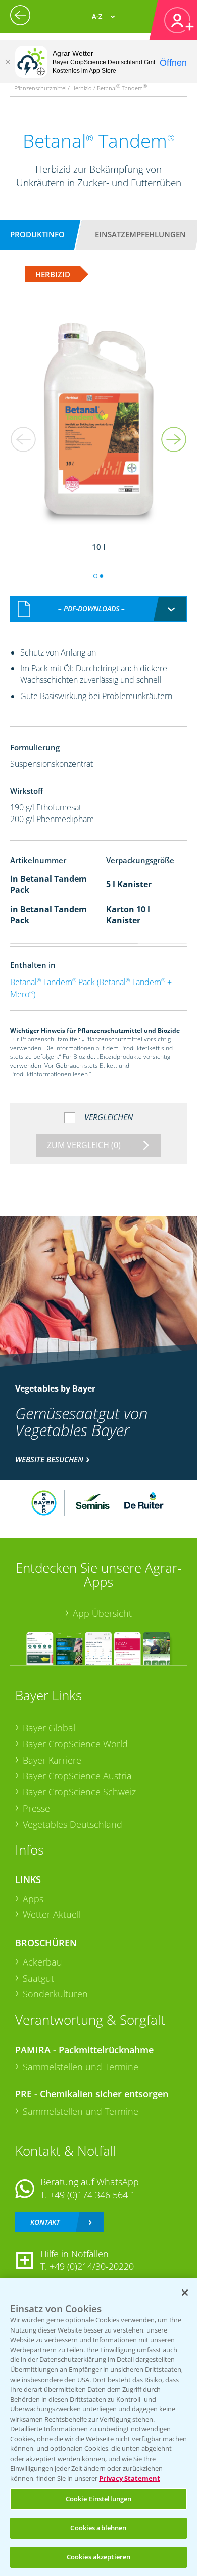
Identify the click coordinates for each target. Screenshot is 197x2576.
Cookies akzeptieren (98, 2557)
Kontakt (45, 2222)
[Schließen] (8, 62)
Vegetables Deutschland (72, 1824)
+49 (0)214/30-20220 (92, 2266)
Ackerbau (42, 1962)
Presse (36, 1808)
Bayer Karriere (52, 1760)
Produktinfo (37, 234)
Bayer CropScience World (75, 1744)
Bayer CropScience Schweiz (79, 1792)
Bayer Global (49, 1728)
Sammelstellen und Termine (81, 2067)
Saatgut (38, 1978)
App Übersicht (102, 1613)
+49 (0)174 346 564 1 (92, 2195)
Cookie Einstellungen (99, 2499)
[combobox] (98, 609)
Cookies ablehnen (98, 2528)
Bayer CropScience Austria (77, 1776)
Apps (33, 1899)
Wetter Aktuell (52, 1914)
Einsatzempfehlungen (140, 234)
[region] (98, 2427)
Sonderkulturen (55, 1994)
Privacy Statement (130, 2478)
